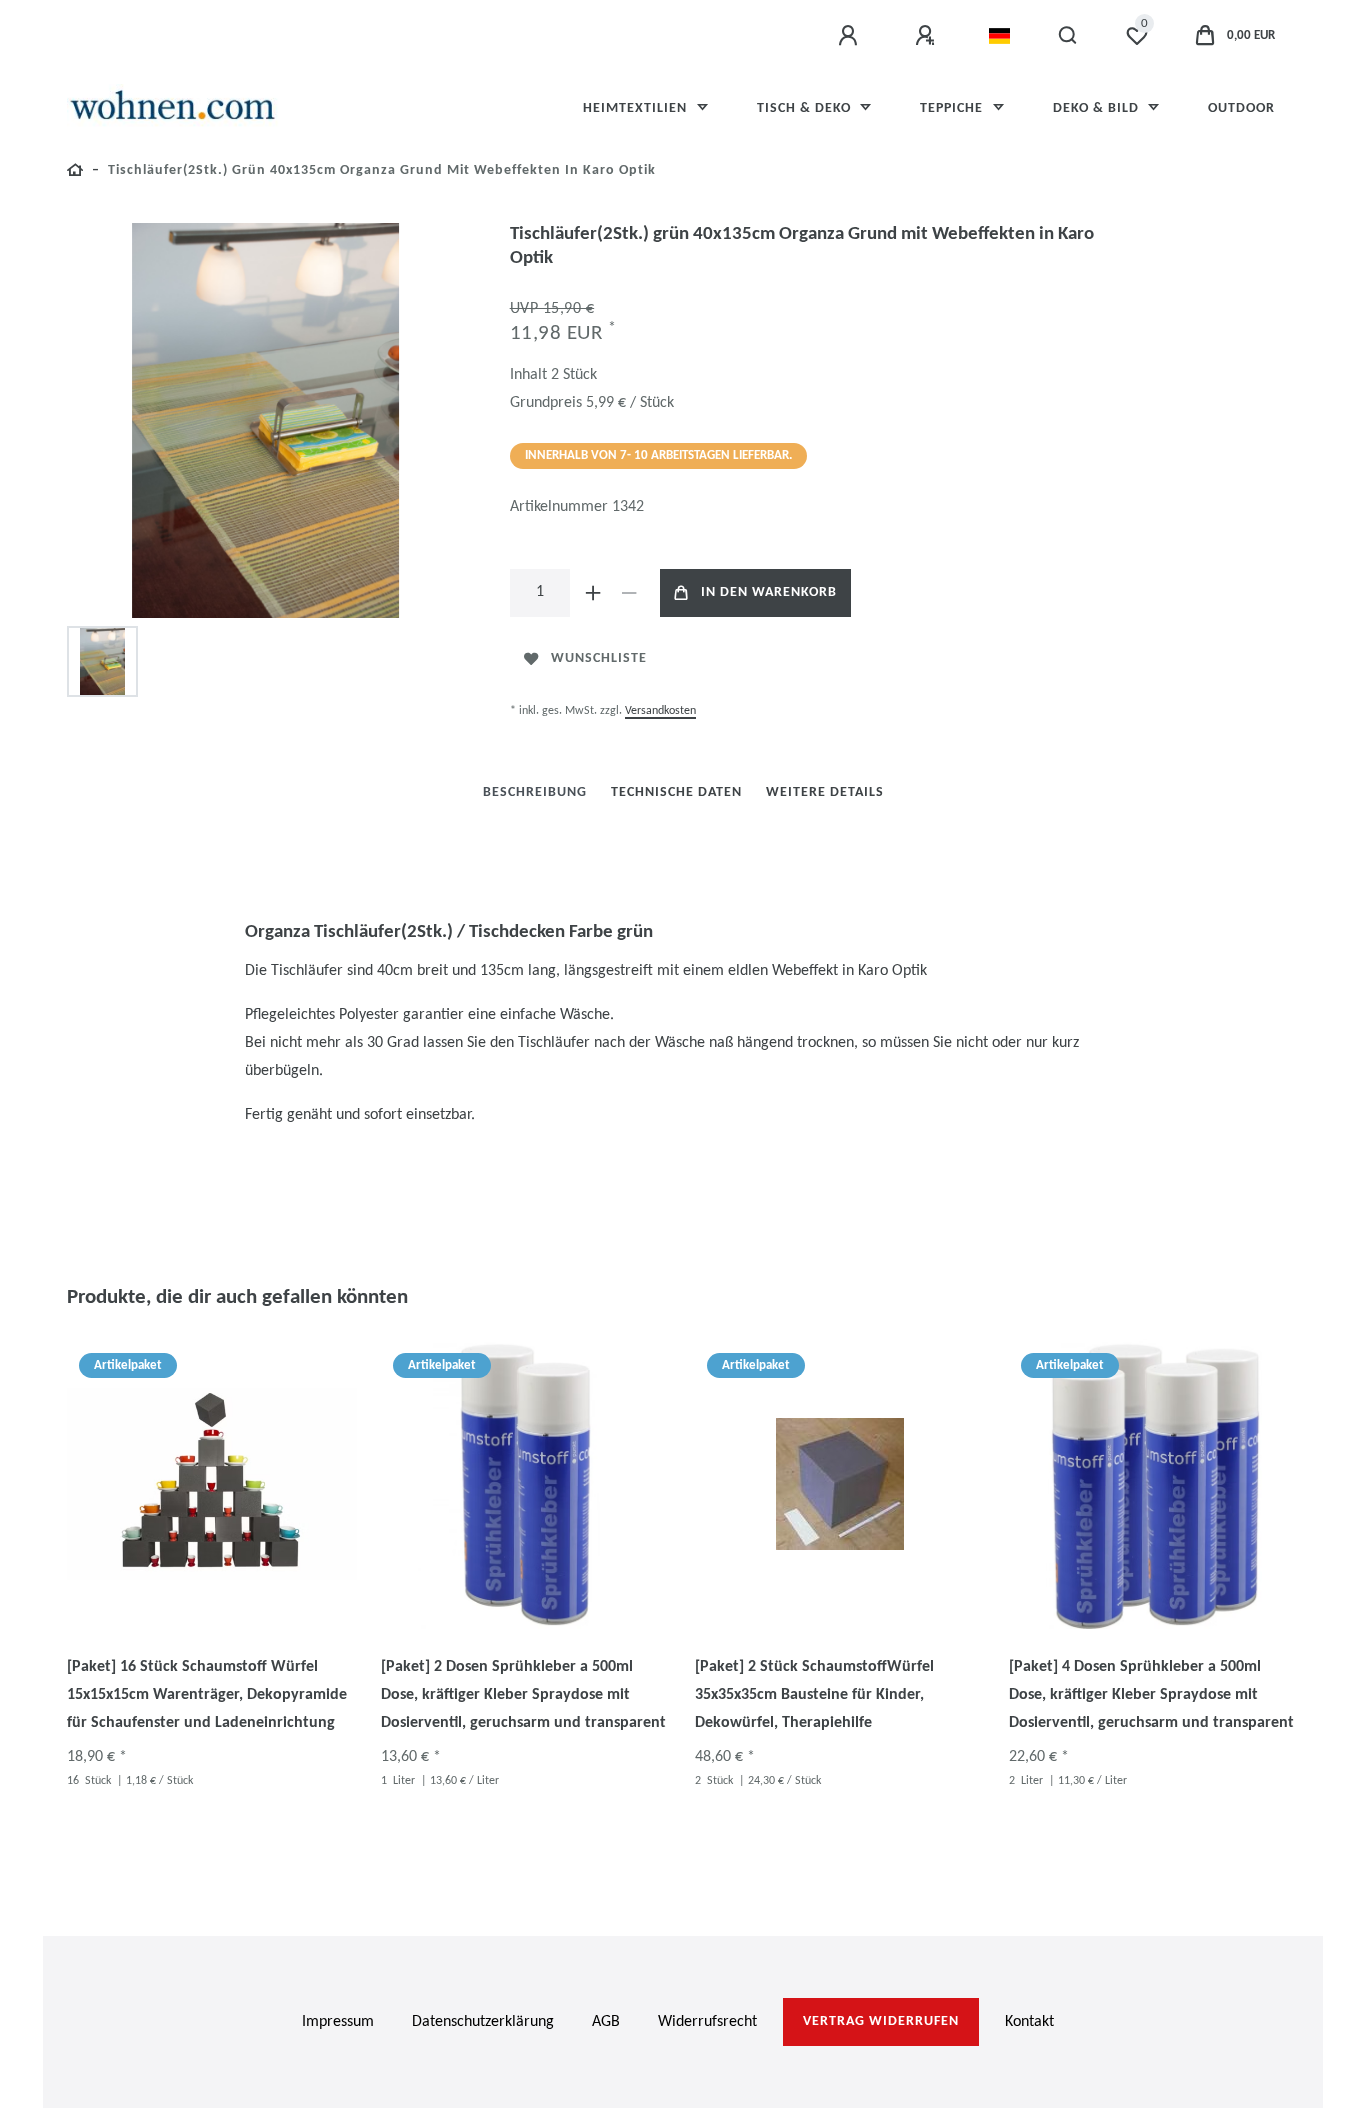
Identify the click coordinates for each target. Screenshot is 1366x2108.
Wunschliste (599, 658)
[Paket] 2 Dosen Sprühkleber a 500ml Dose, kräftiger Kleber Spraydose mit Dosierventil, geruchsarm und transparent (523, 1695)
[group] (212, 1484)
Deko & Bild (1098, 108)
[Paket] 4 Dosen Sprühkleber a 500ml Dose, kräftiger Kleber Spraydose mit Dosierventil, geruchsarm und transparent (1151, 1695)
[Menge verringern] (630, 593)
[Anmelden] (851, 36)
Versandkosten (660, 711)
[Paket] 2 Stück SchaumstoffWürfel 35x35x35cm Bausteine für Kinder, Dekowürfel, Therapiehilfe (814, 1695)
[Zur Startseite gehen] (75, 173)
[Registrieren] (928, 36)
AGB (606, 2022)
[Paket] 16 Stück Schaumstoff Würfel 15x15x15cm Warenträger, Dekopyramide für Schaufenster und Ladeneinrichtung (207, 1695)
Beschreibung (535, 792)
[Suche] (1068, 36)
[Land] (999, 36)
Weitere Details (825, 792)
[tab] (535, 792)
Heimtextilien (637, 108)
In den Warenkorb (769, 592)
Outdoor (1241, 108)
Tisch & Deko (806, 108)
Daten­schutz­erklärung (483, 2022)
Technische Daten (676, 792)
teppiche (953, 108)
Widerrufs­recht (707, 2022)
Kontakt (1029, 2022)
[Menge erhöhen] (594, 593)
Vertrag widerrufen (881, 2021)
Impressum (338, 2022)
